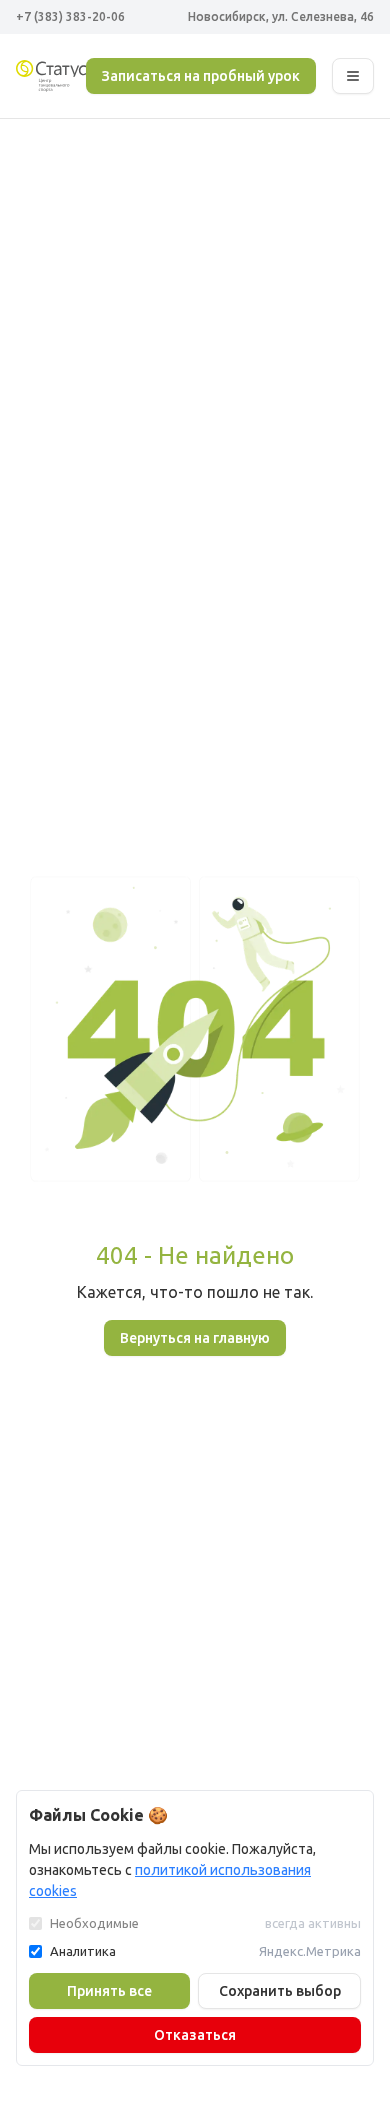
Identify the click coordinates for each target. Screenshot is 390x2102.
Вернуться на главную (195, 1338)
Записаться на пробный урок (201, 76)
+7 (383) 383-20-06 (70, 16)
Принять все (109, 1991)
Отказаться (195, 2035)
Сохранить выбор (280, 1991)
